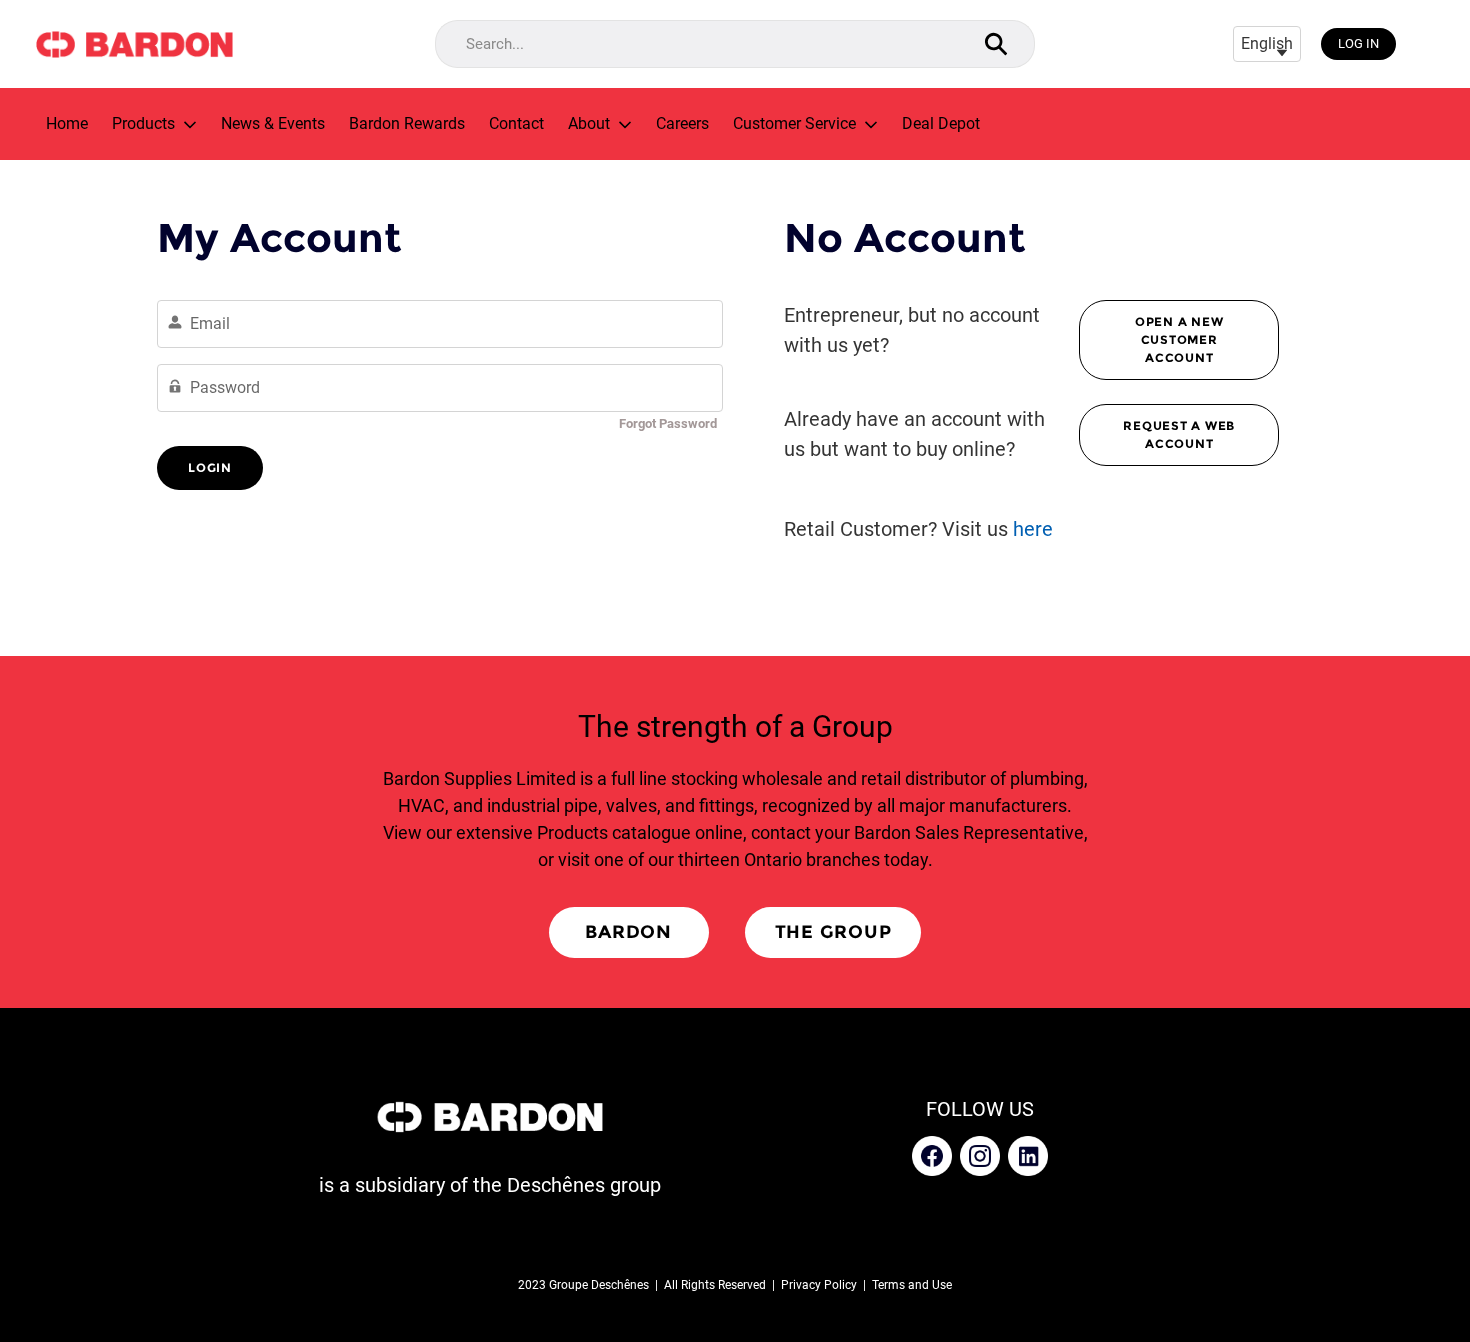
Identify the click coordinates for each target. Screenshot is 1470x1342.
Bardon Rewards (407, 124)
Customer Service (794, 124)
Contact (516, 124)
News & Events (273, 124)
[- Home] (134, 44)
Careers (682, 124)
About (589, 124)
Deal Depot (941, 124)
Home (67, 124)
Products (143, 124)
